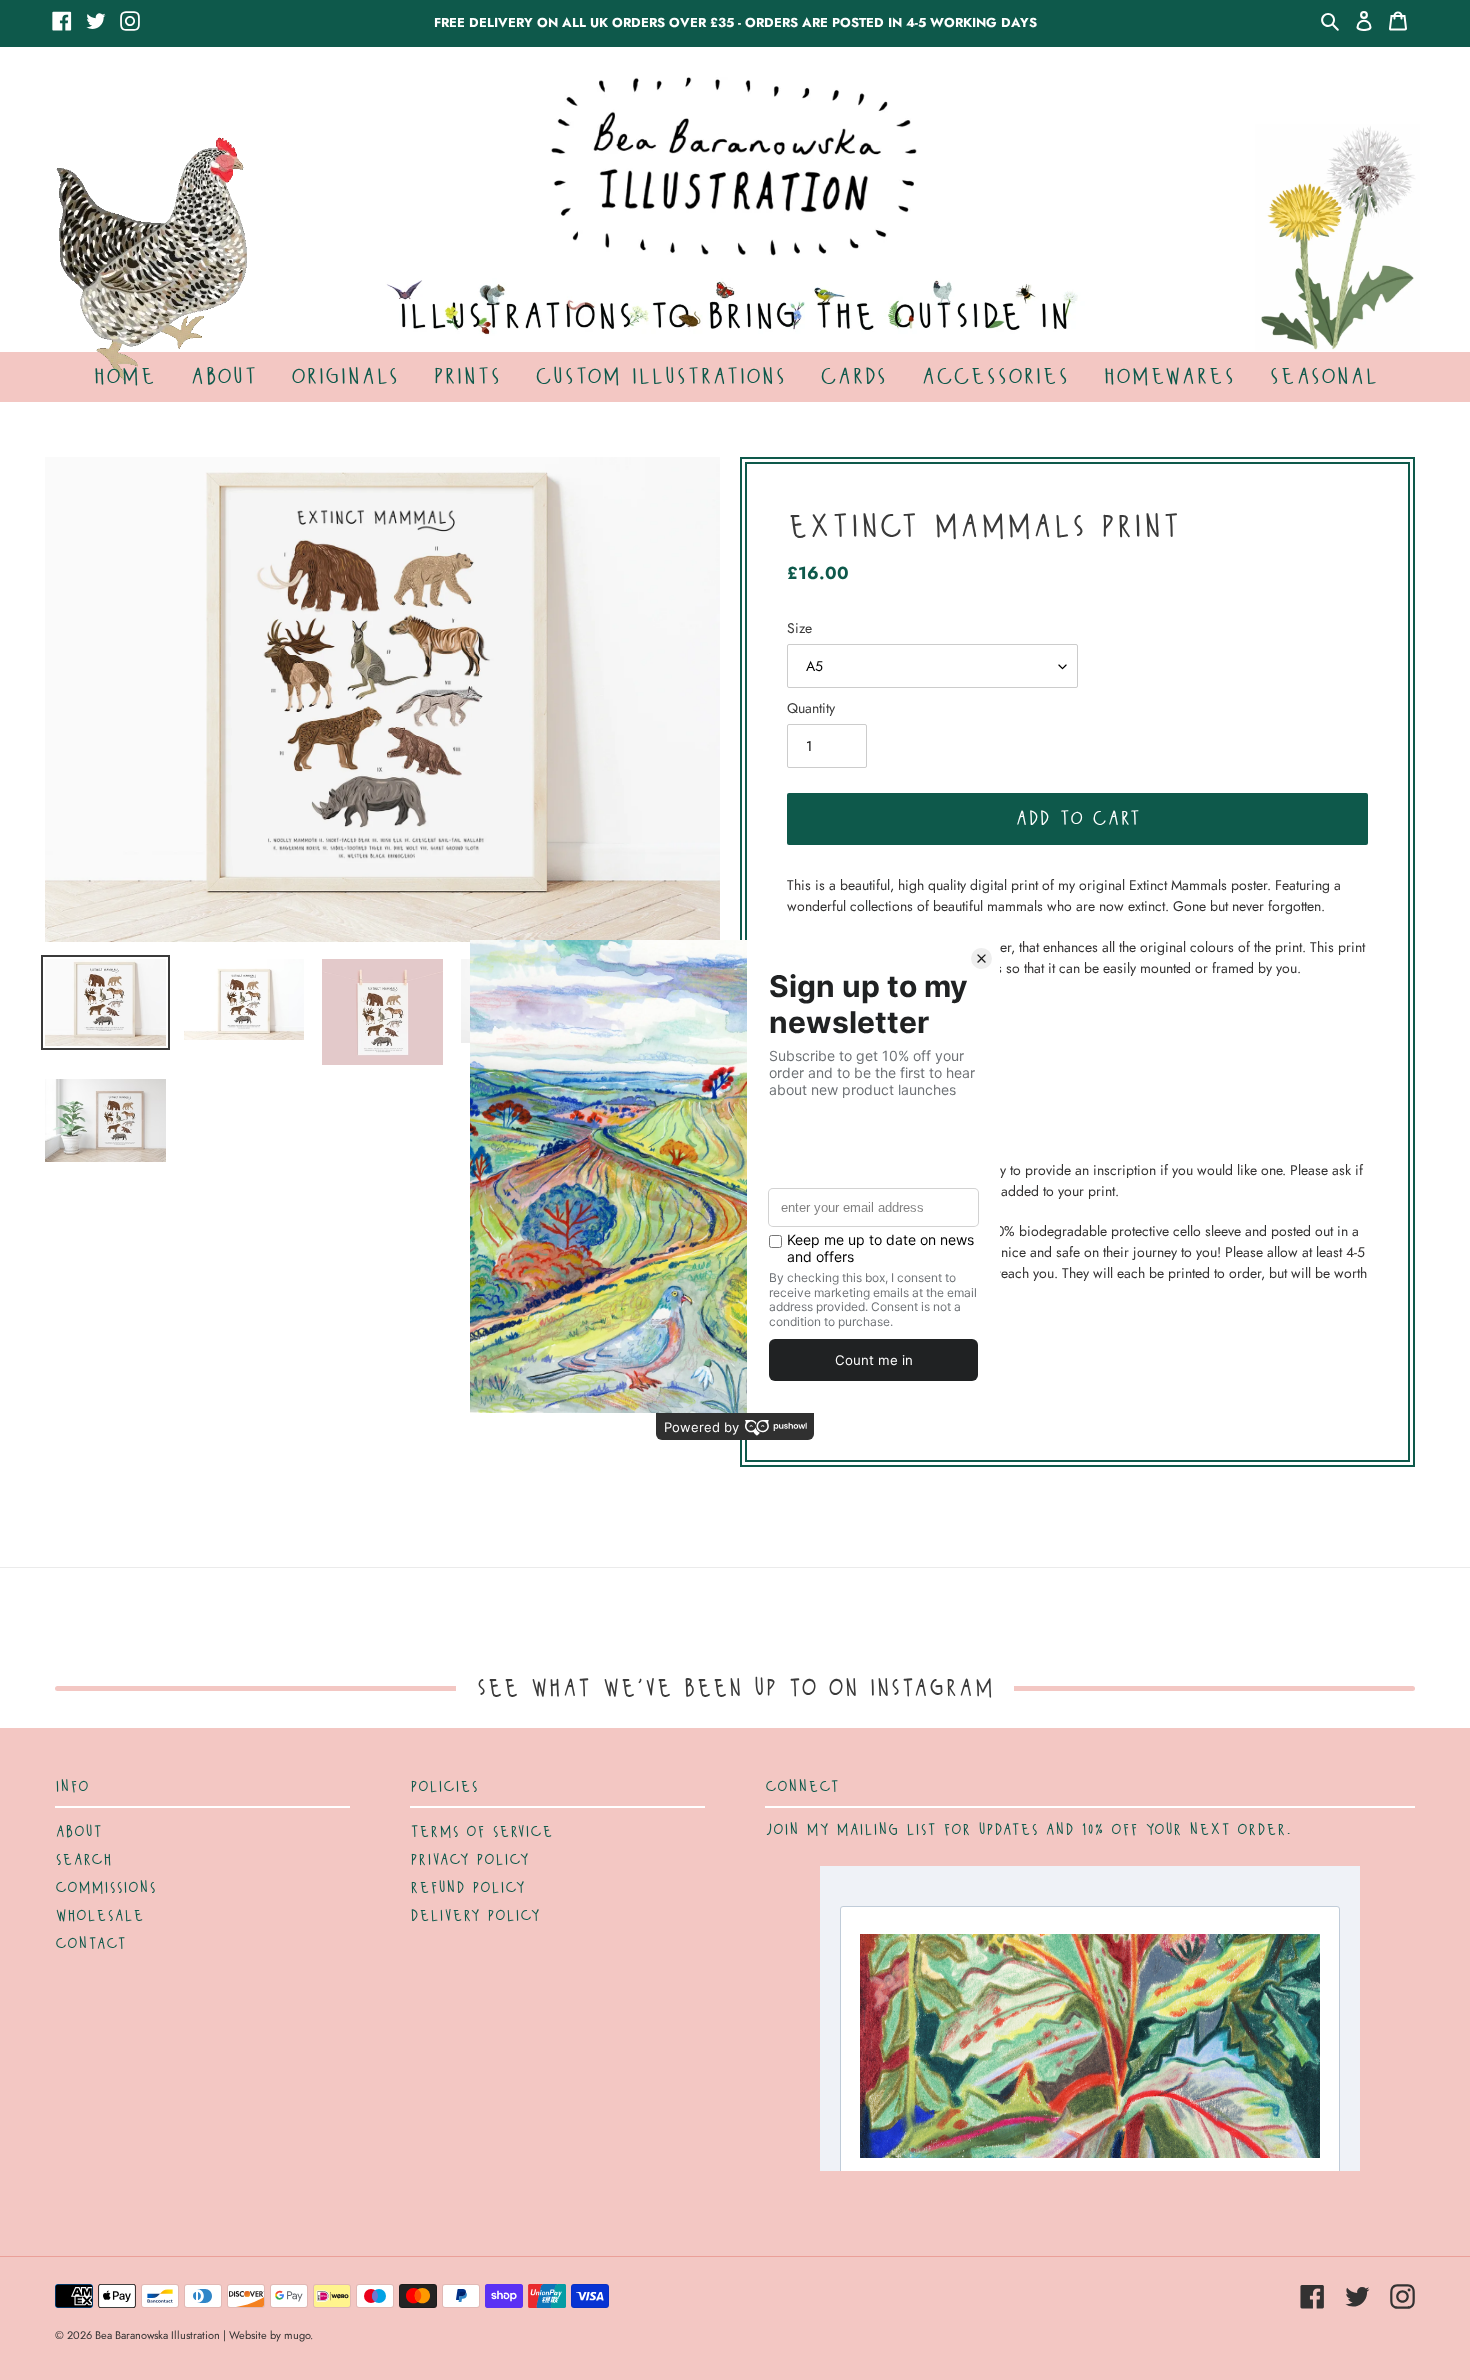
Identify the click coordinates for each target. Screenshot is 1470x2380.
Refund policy (467, 1888)
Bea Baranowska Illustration (157, 2335)
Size (799, 628)
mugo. (298, 2335)
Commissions (105, 1888)
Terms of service (481, 1832)
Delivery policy (475, 1916)
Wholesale (99, 1916)
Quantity (811, 708)
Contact (90, 1944)
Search (83, 1860)
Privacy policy (469, 1860)
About (78, 1832)
